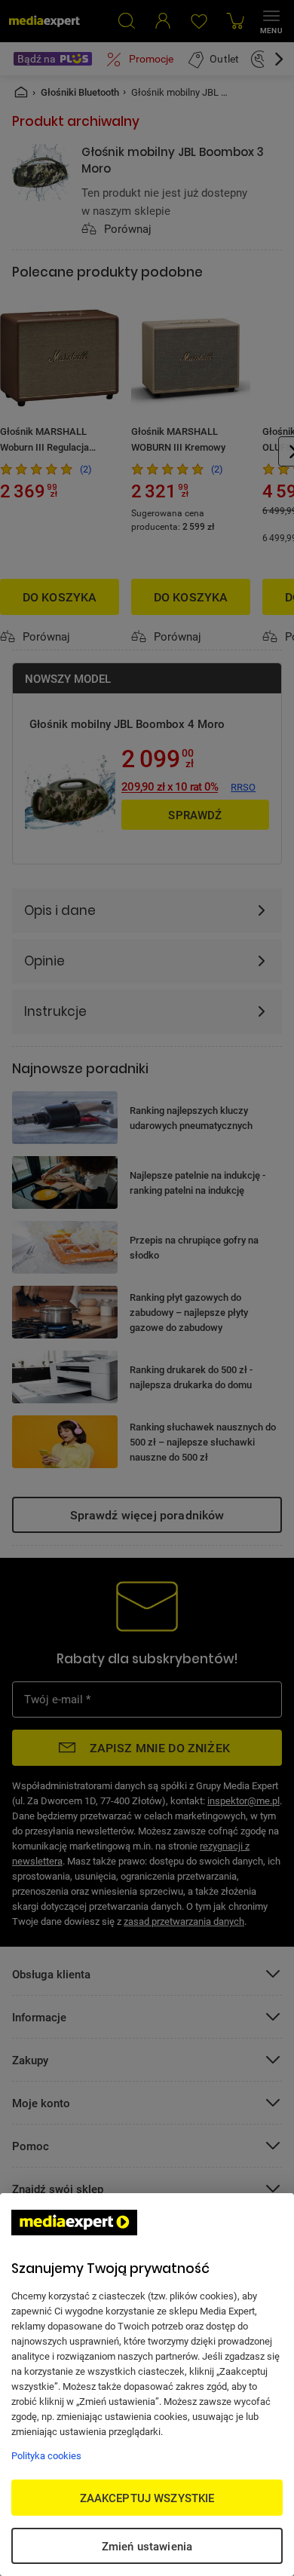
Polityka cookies (46, 2455)
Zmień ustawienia (147, 2546)
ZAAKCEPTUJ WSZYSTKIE (147, 2498)
